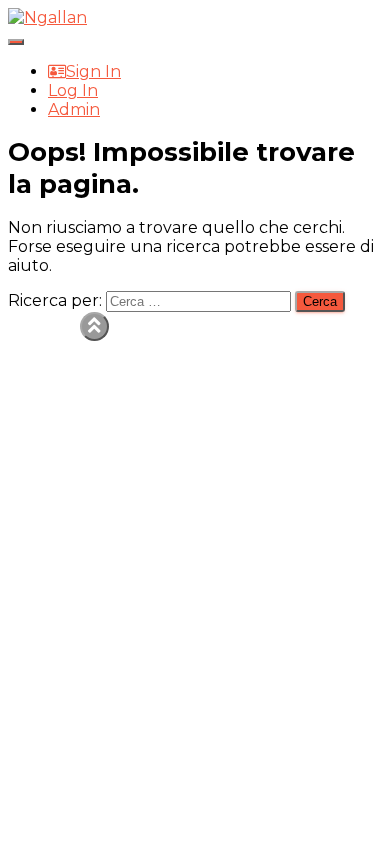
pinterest (64, 419)
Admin (74, 109)
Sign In (93, 71)
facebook (64, 343)
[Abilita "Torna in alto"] (94, 326)
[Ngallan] (47, 17)
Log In (73, 90)
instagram (64, 400)
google (64, 381)
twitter (64, 362)
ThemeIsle (339, 321)
